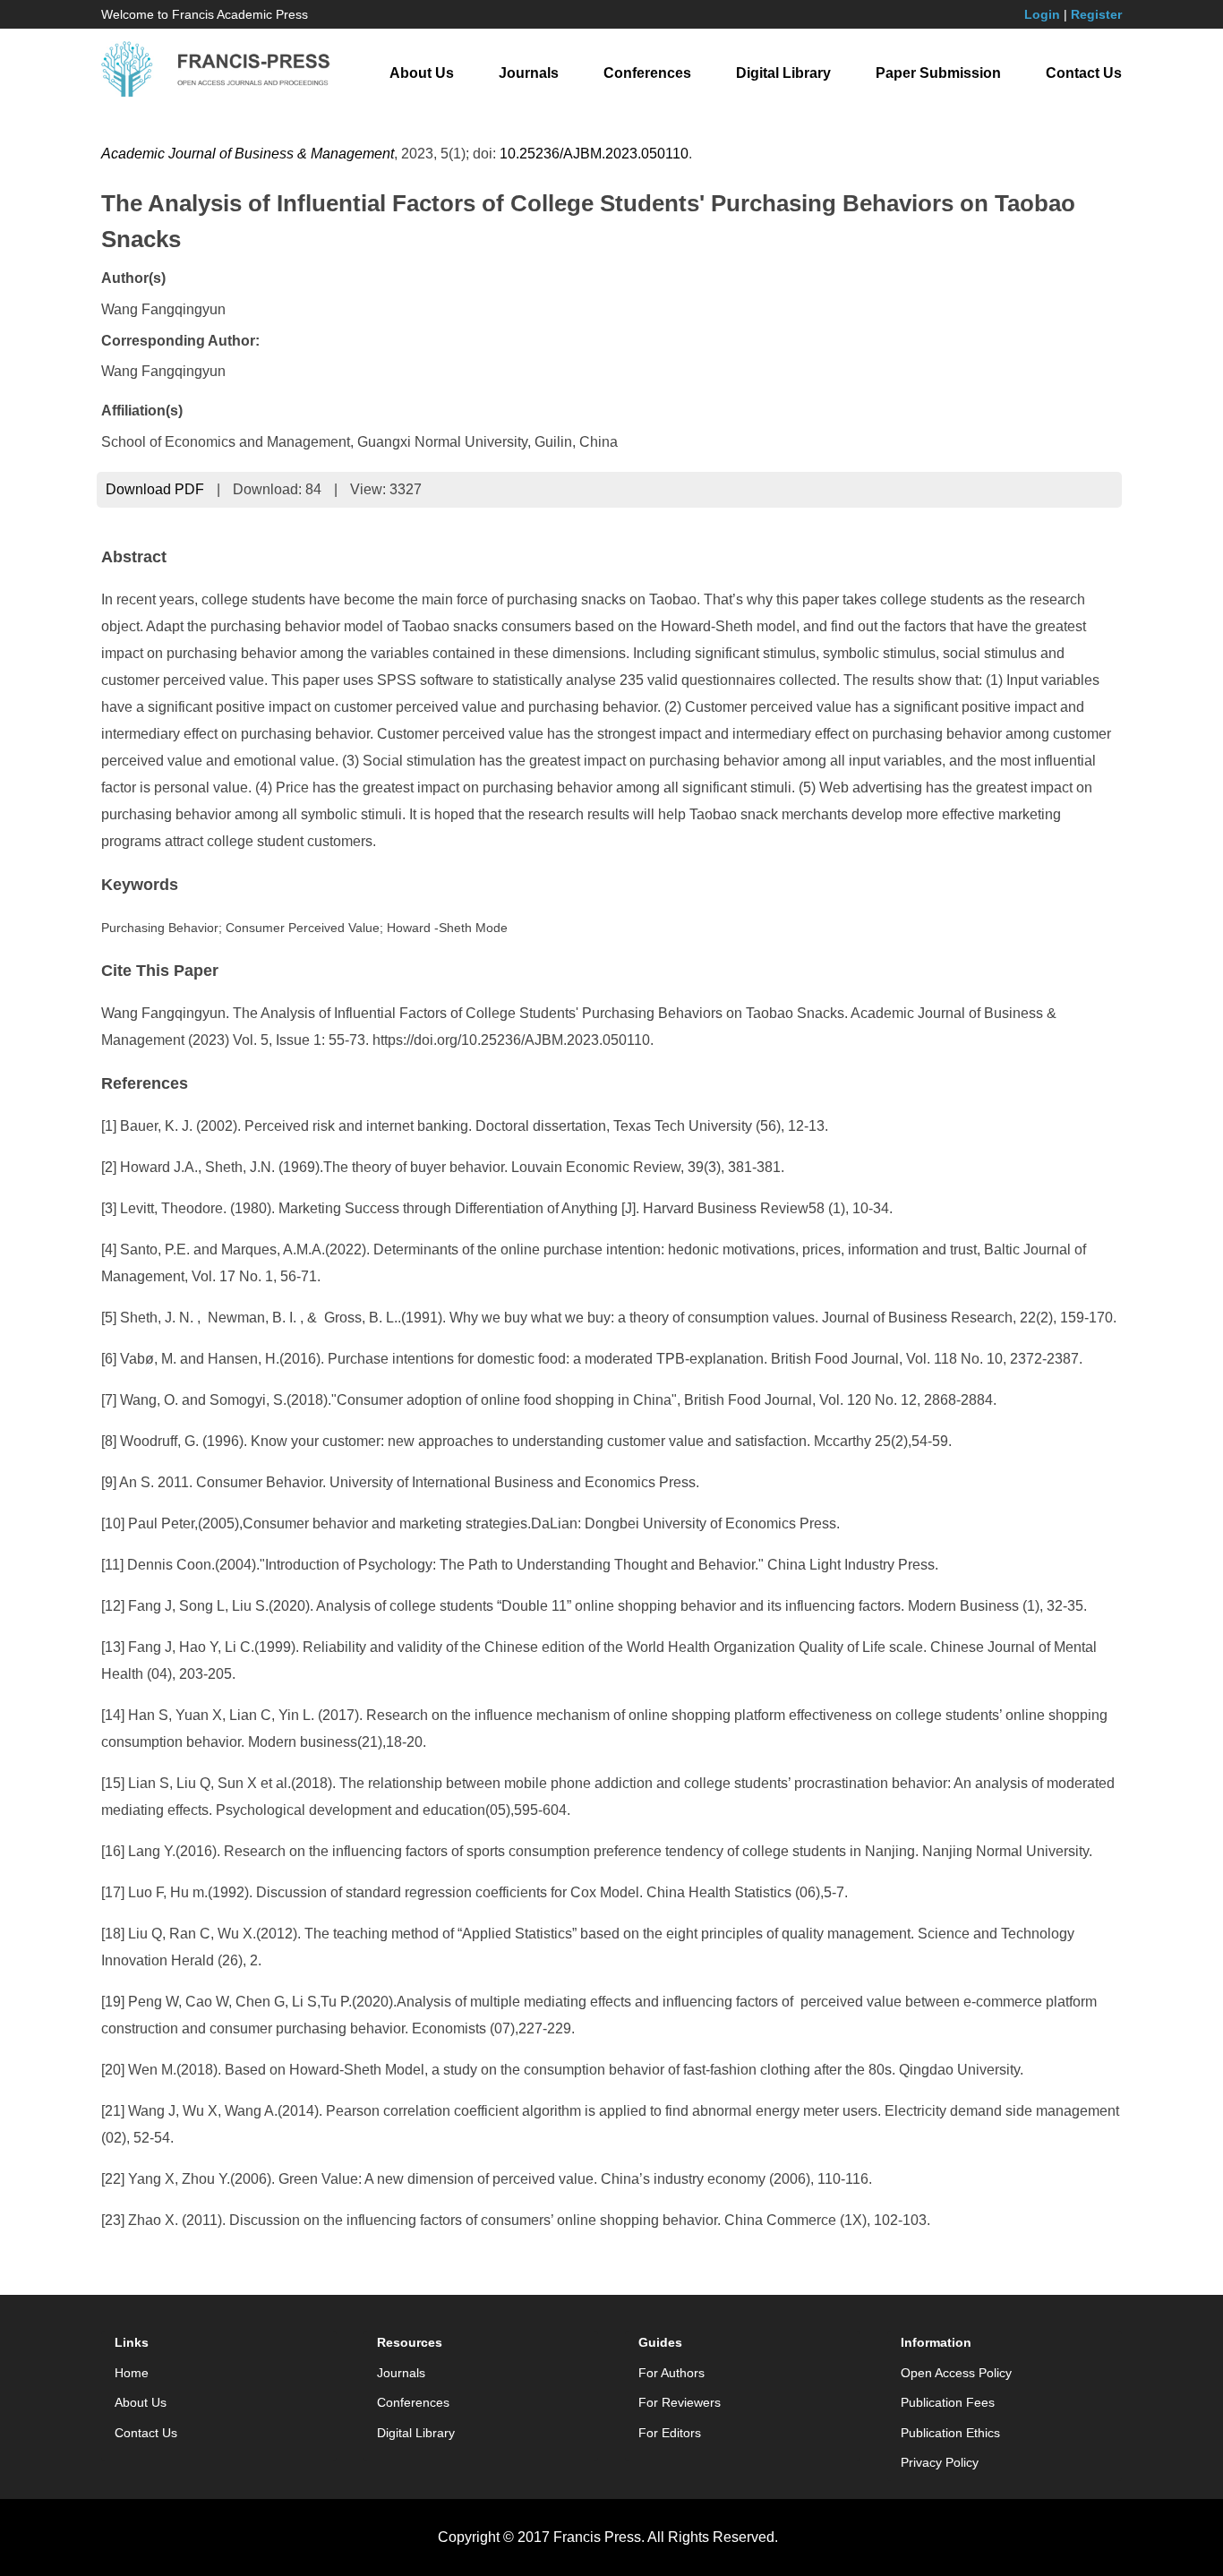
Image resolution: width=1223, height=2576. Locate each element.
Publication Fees (948, 2402)
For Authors (671, 2373)
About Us (422, 73)
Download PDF (155, 489)
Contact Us (1084, 73)
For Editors (670, 2433)
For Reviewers (680, 2402)
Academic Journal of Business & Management (248, 154)
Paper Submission (938, 73)
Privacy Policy (940, 2462)
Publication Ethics (950, 2433)
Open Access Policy (956, 2373)
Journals (529, 73)
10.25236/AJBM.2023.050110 (594, 154)
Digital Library (783, 73)
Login (1042, 14)
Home (132, 2373)
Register (1096, 14)
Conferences (647, 73)
